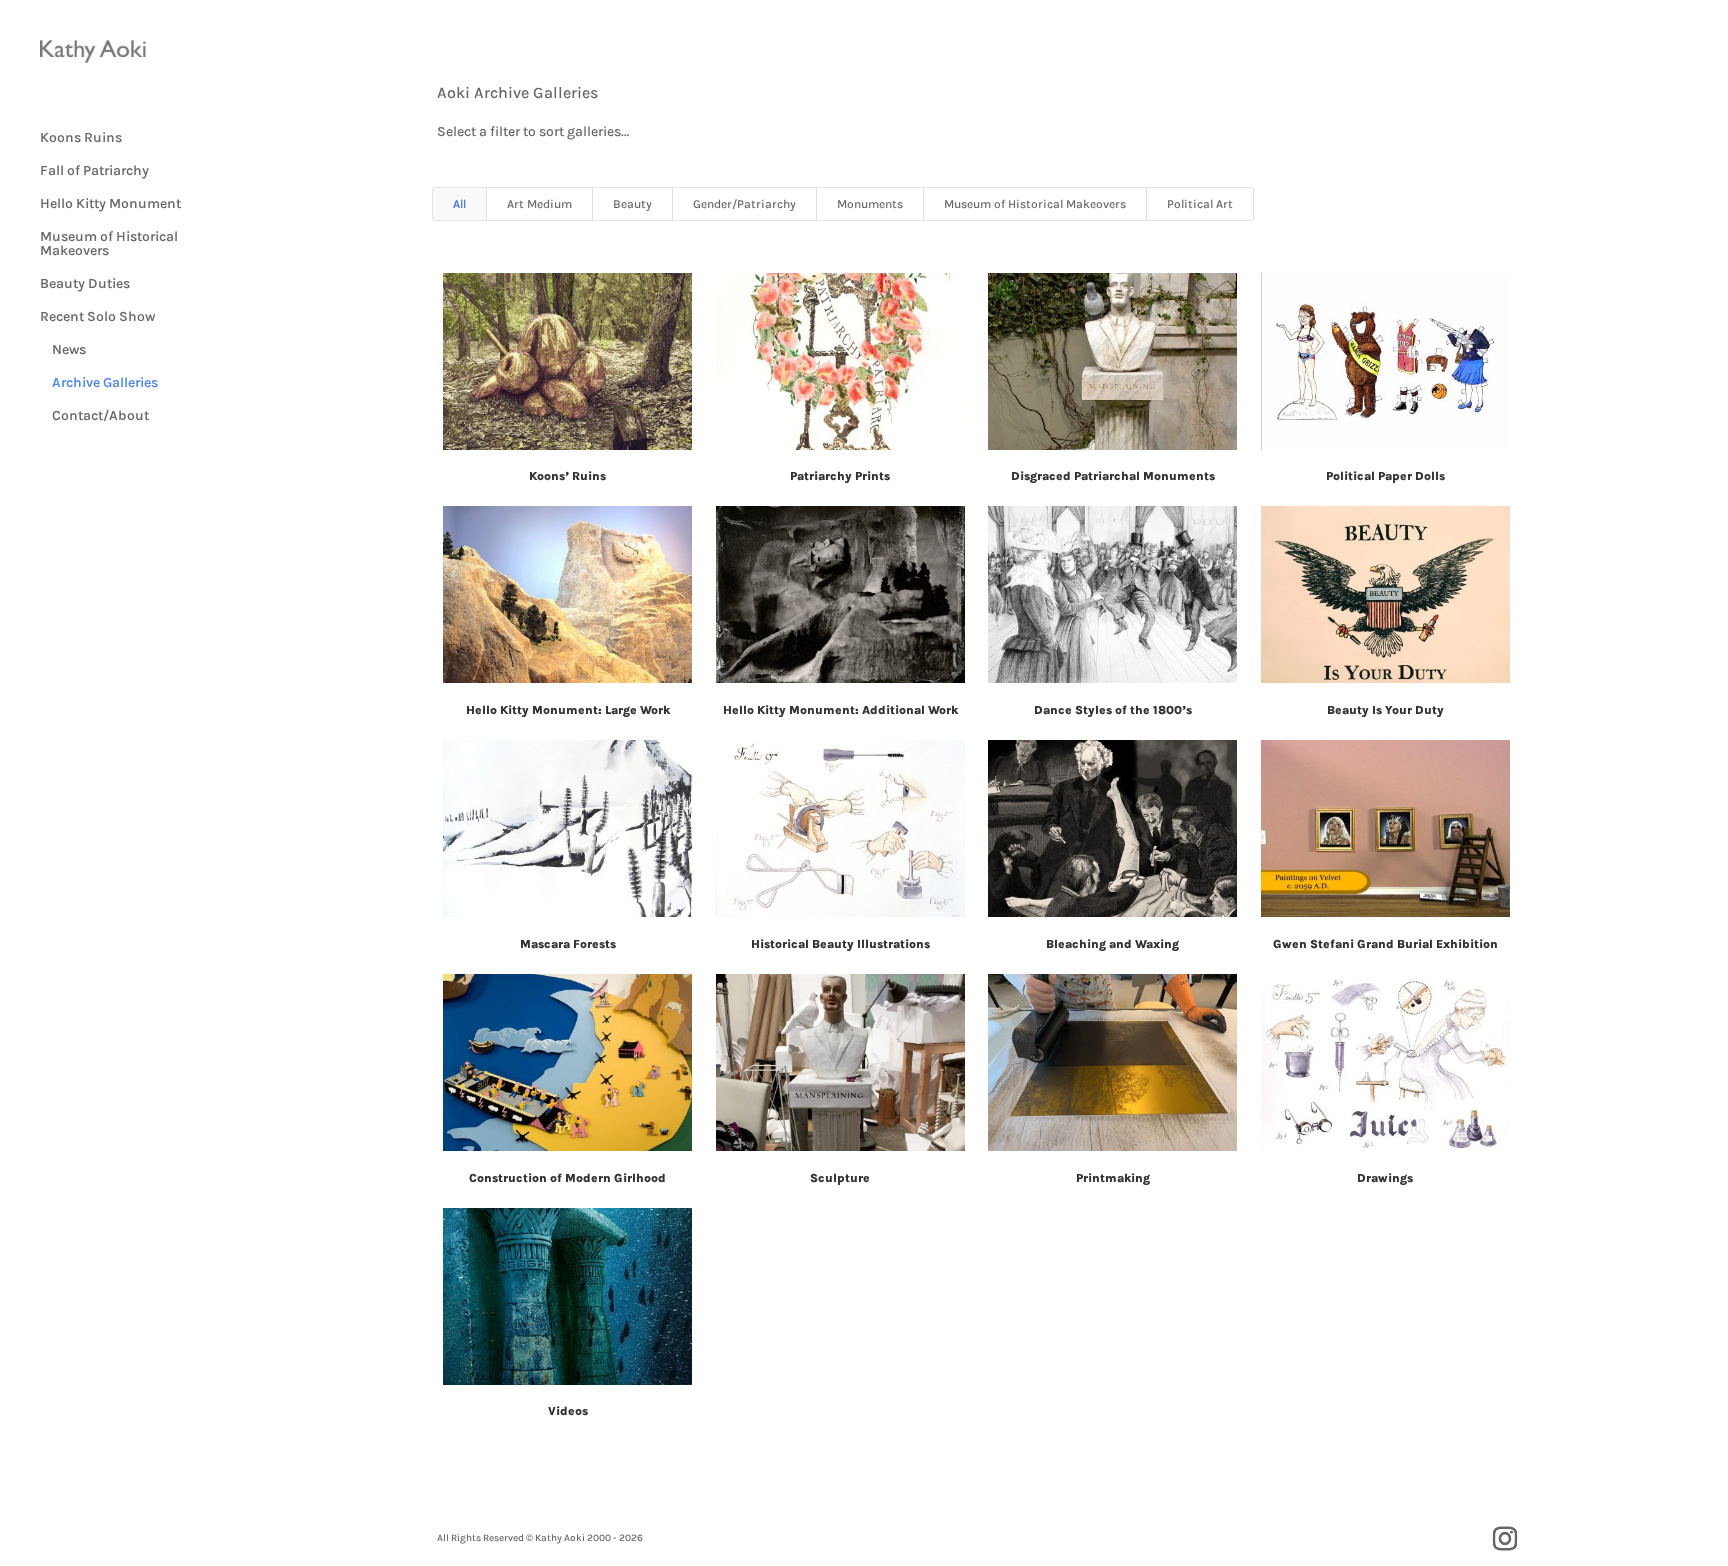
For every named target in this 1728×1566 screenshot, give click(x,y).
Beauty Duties (85, 284)
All (459, 204)
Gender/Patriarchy (744, 204)
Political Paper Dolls (1385, 476)
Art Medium (539, 204)
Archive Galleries (99, 383)
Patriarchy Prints (840, 476)
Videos (568, 1411)
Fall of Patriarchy (94, 171)
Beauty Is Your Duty (1385, 710)
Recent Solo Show (97, 317)
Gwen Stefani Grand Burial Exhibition (1385, 944)
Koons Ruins (81, 138)
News (63, 350)
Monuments (870, 204)
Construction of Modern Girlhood (567, 1178)
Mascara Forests (568, 944)
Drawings (1385, 1178)
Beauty (632, 204)
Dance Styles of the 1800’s (1113, 710)
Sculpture (840, 1178)
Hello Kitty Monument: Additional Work (840, 710)
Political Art (1200, 204)
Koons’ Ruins (567, 476)
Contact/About (94, 416)
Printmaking (1113, 1178)
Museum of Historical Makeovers (109, 244)
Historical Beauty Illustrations (840, 944)
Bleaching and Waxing (1112, 944)
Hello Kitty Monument (110, 204)
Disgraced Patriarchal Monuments (1113, 476)
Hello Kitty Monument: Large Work (568, 710)
